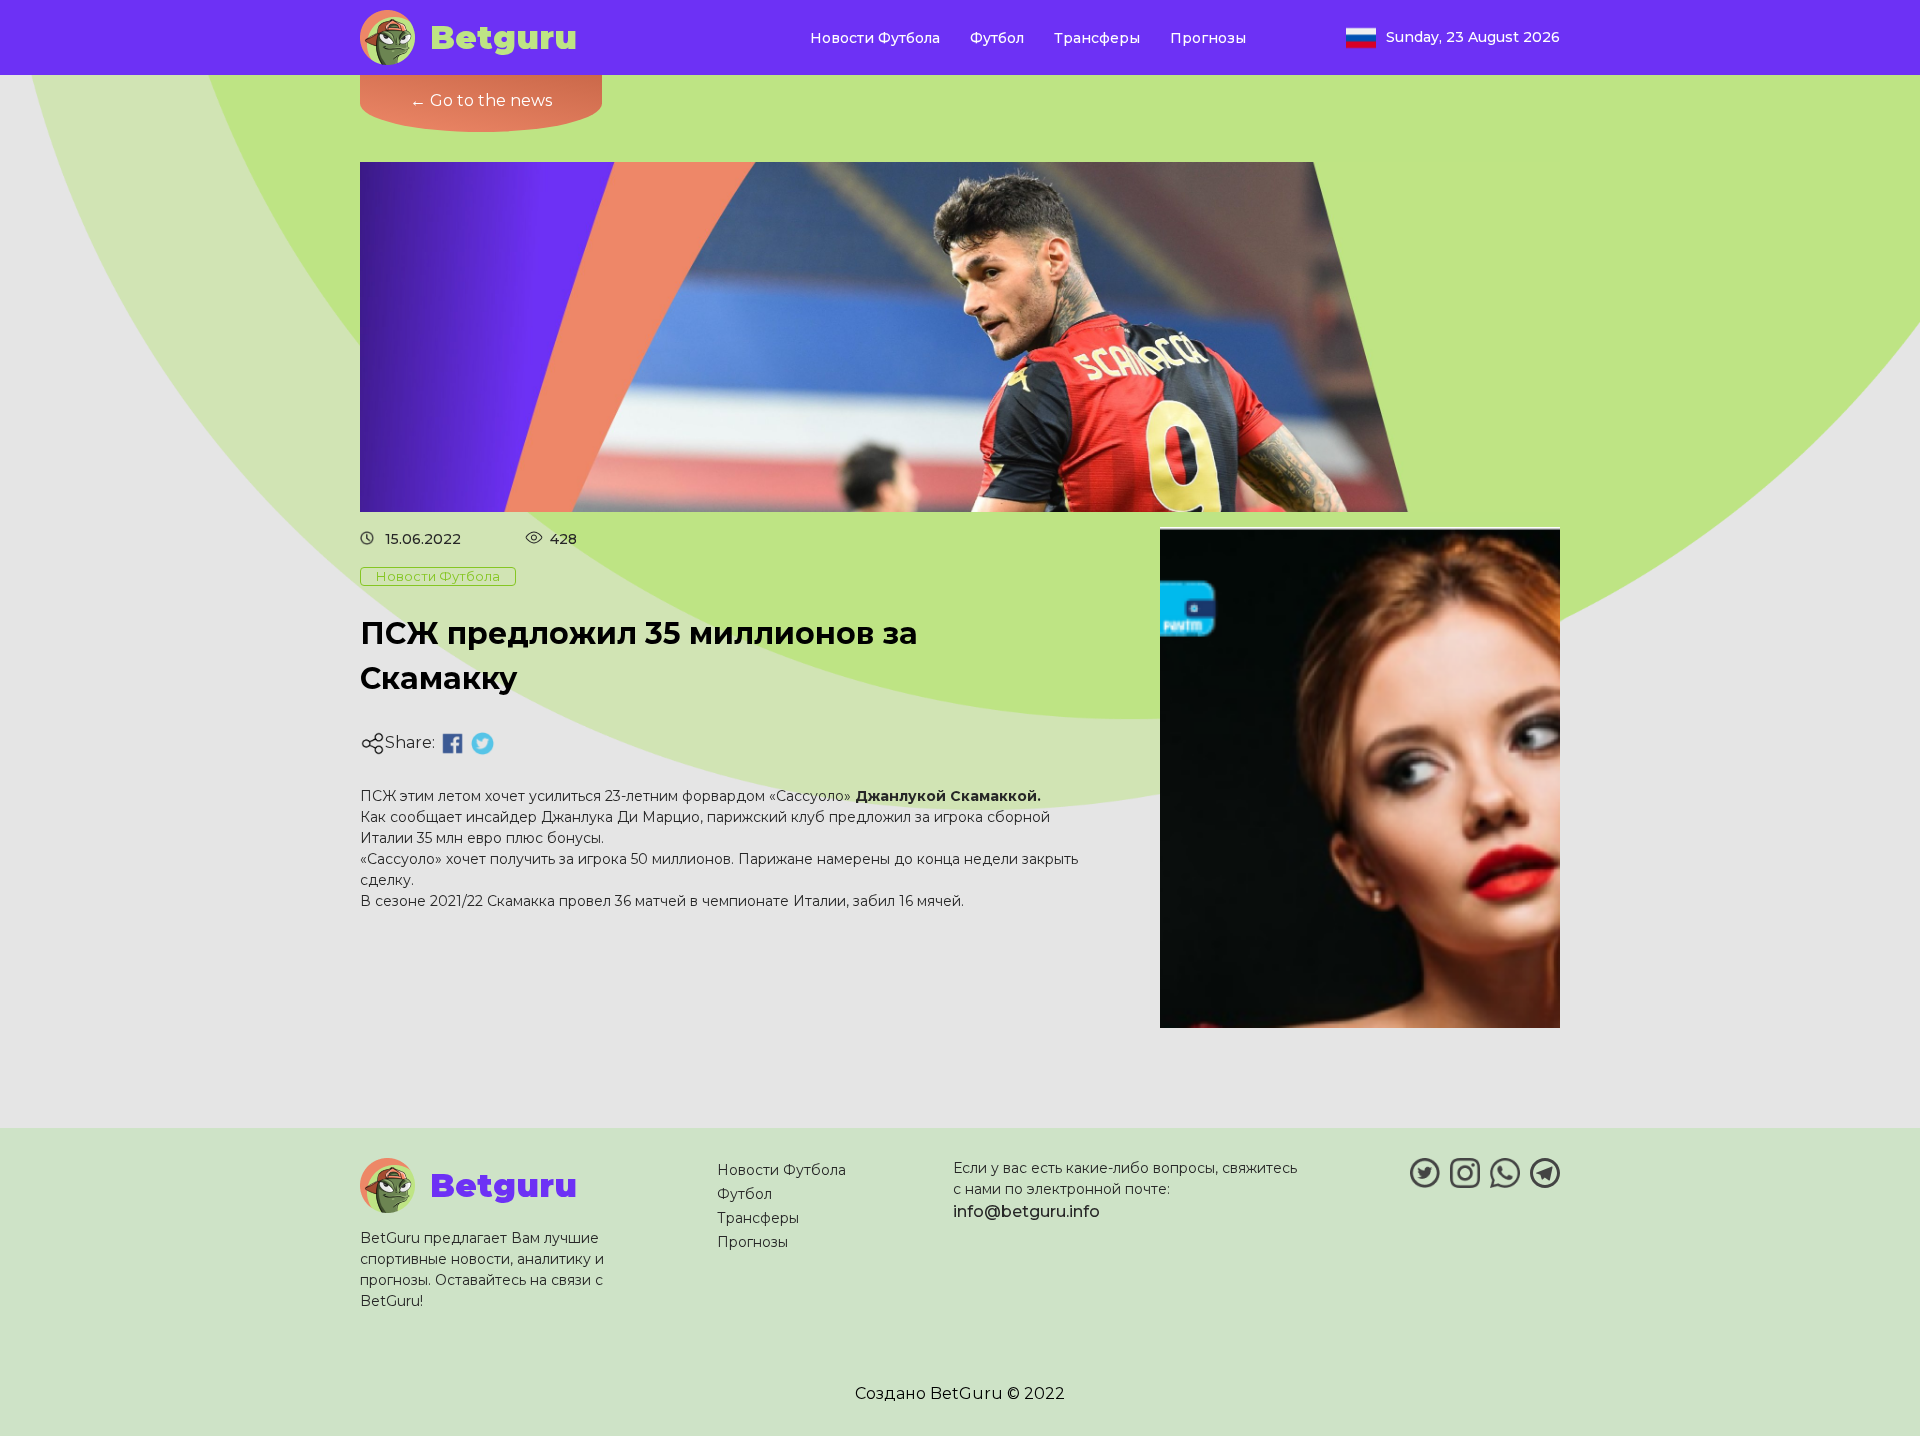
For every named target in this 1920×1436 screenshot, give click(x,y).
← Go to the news (481, 100)
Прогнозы (1208, 38)
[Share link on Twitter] (482, 743)
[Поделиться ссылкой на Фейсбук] (452, 743)
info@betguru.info (1026, 1211)
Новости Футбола (875, 38)
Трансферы (1097, 38)
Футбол (997, 38)
